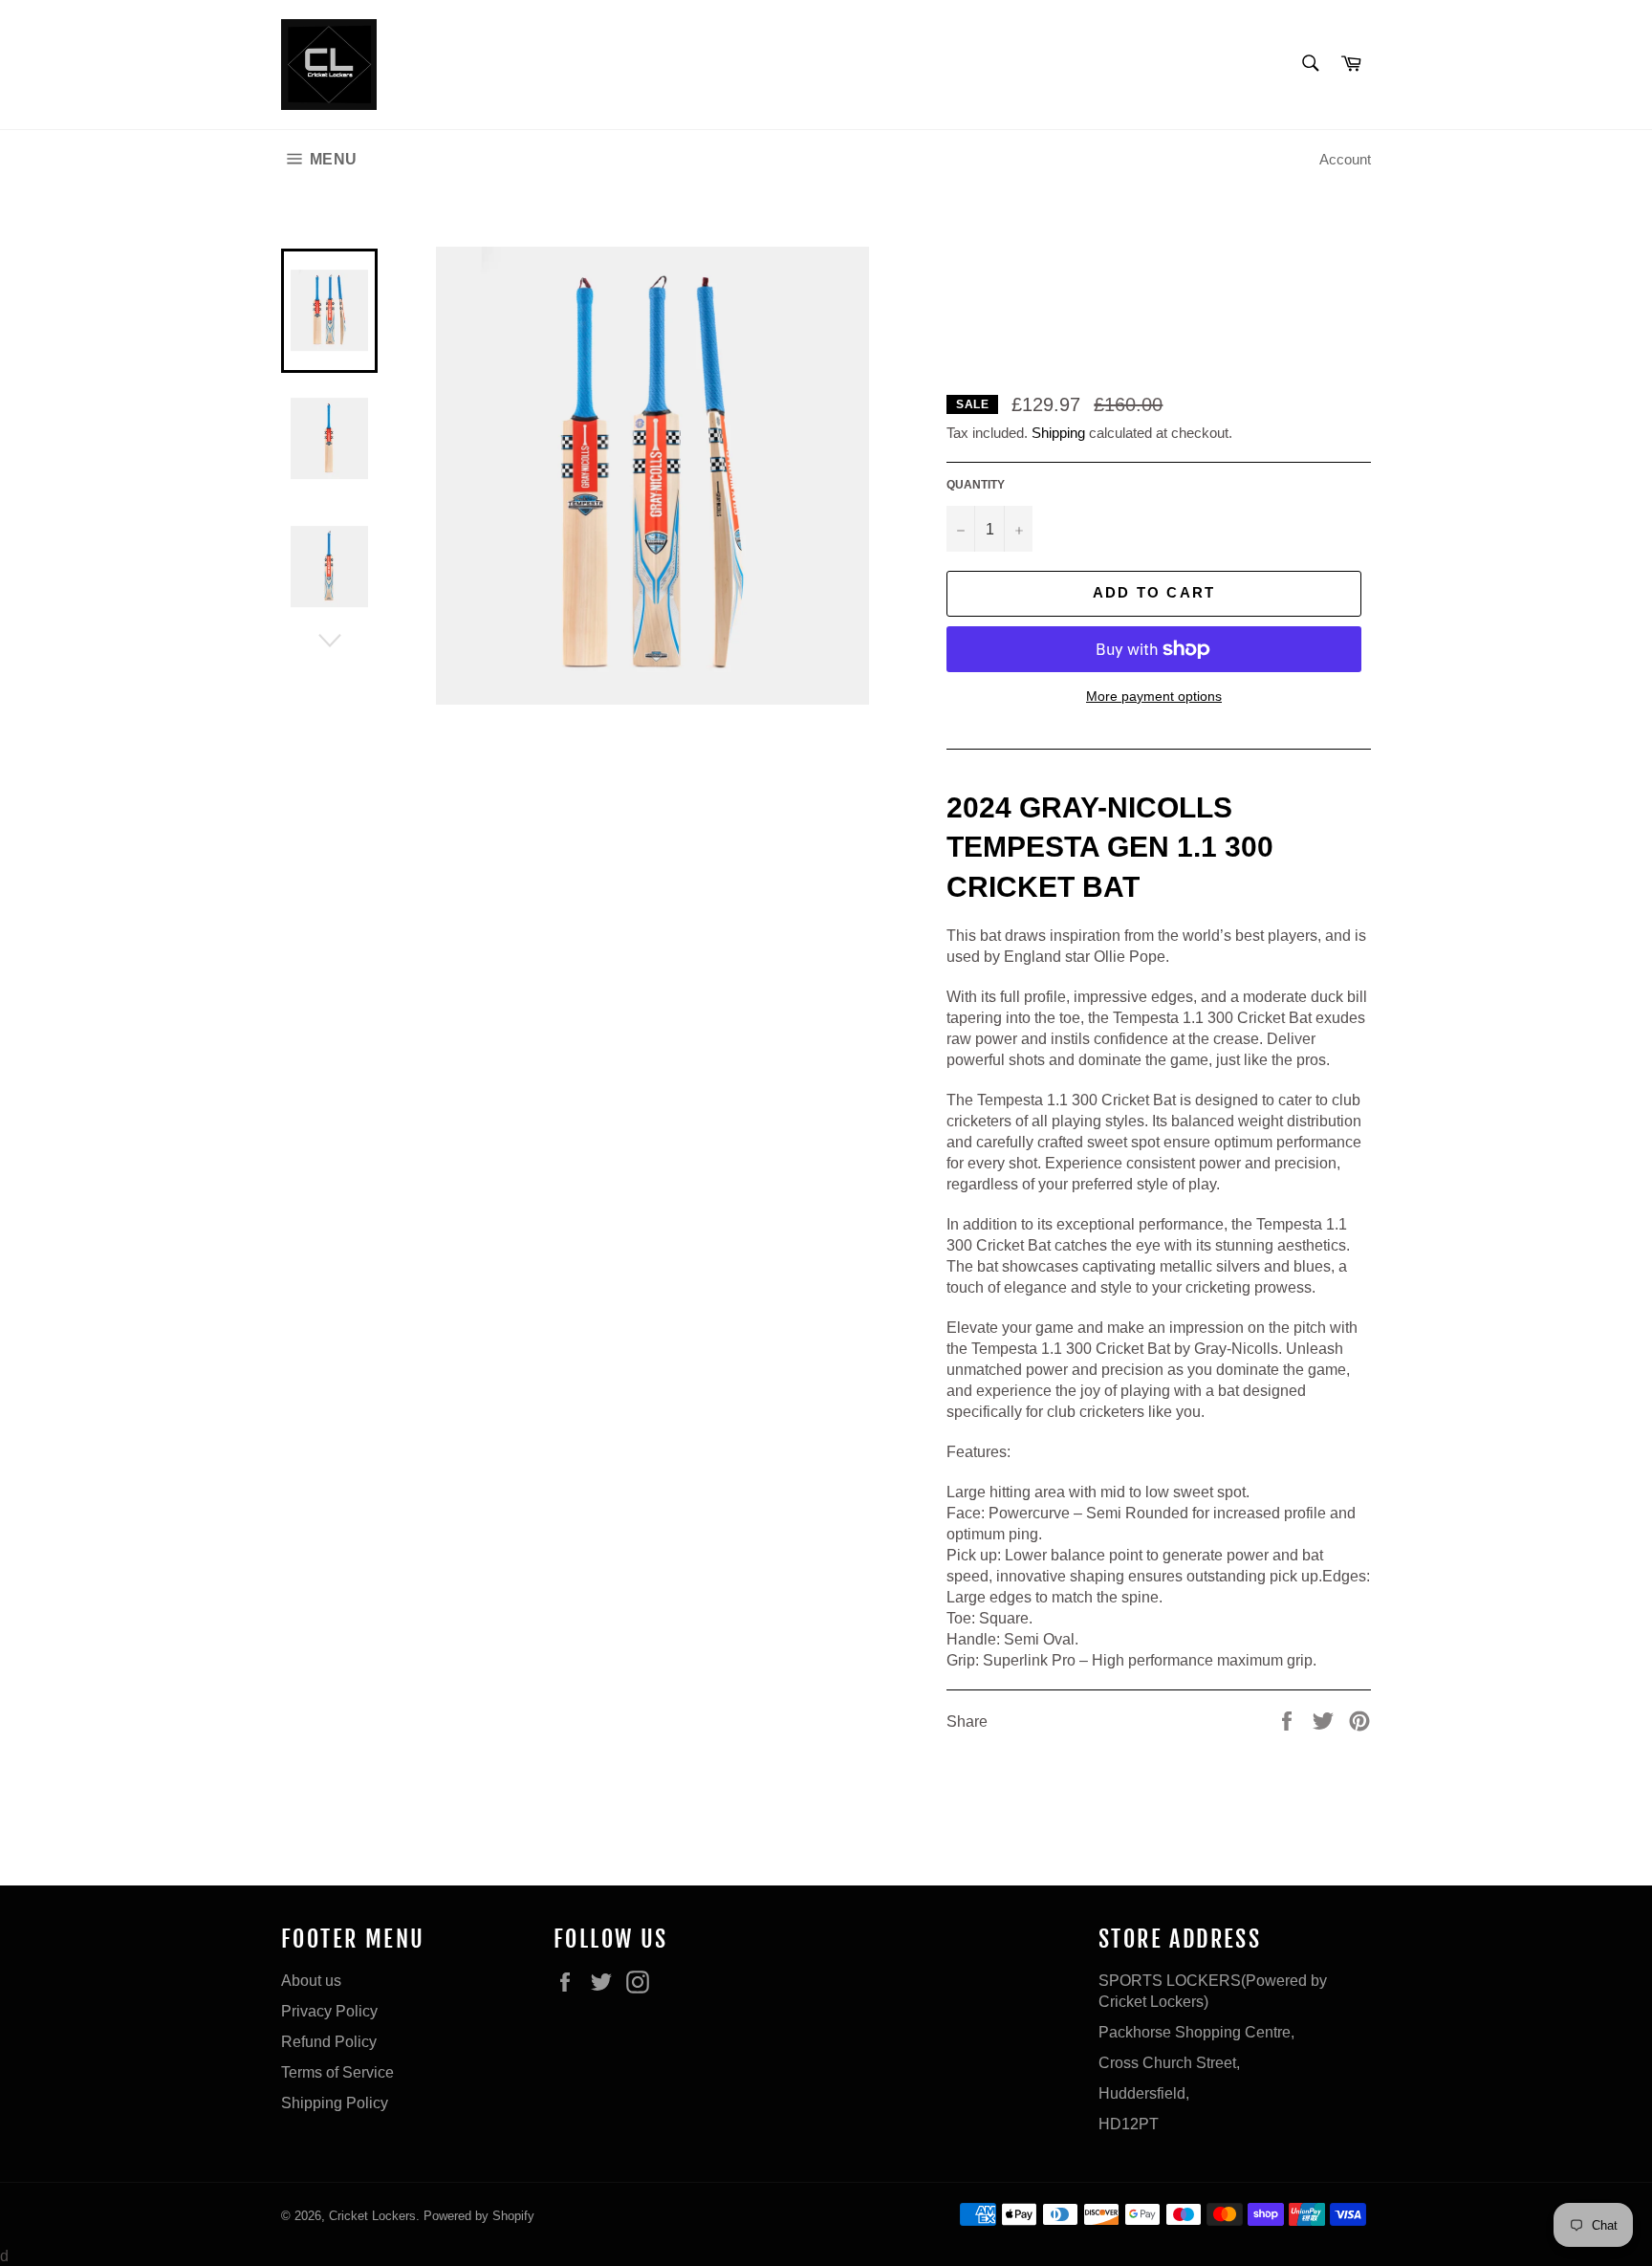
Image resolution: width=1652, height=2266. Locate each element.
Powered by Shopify (479, 2215)
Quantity (976, 484)
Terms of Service (337, 2072)
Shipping (1058, 433)
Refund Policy (329, 2041)
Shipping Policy (335, 2103)
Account (1345, 159)
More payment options (1154, 696)
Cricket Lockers (372, 2215)
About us (311, 1980)
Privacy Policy (329, 2011)
